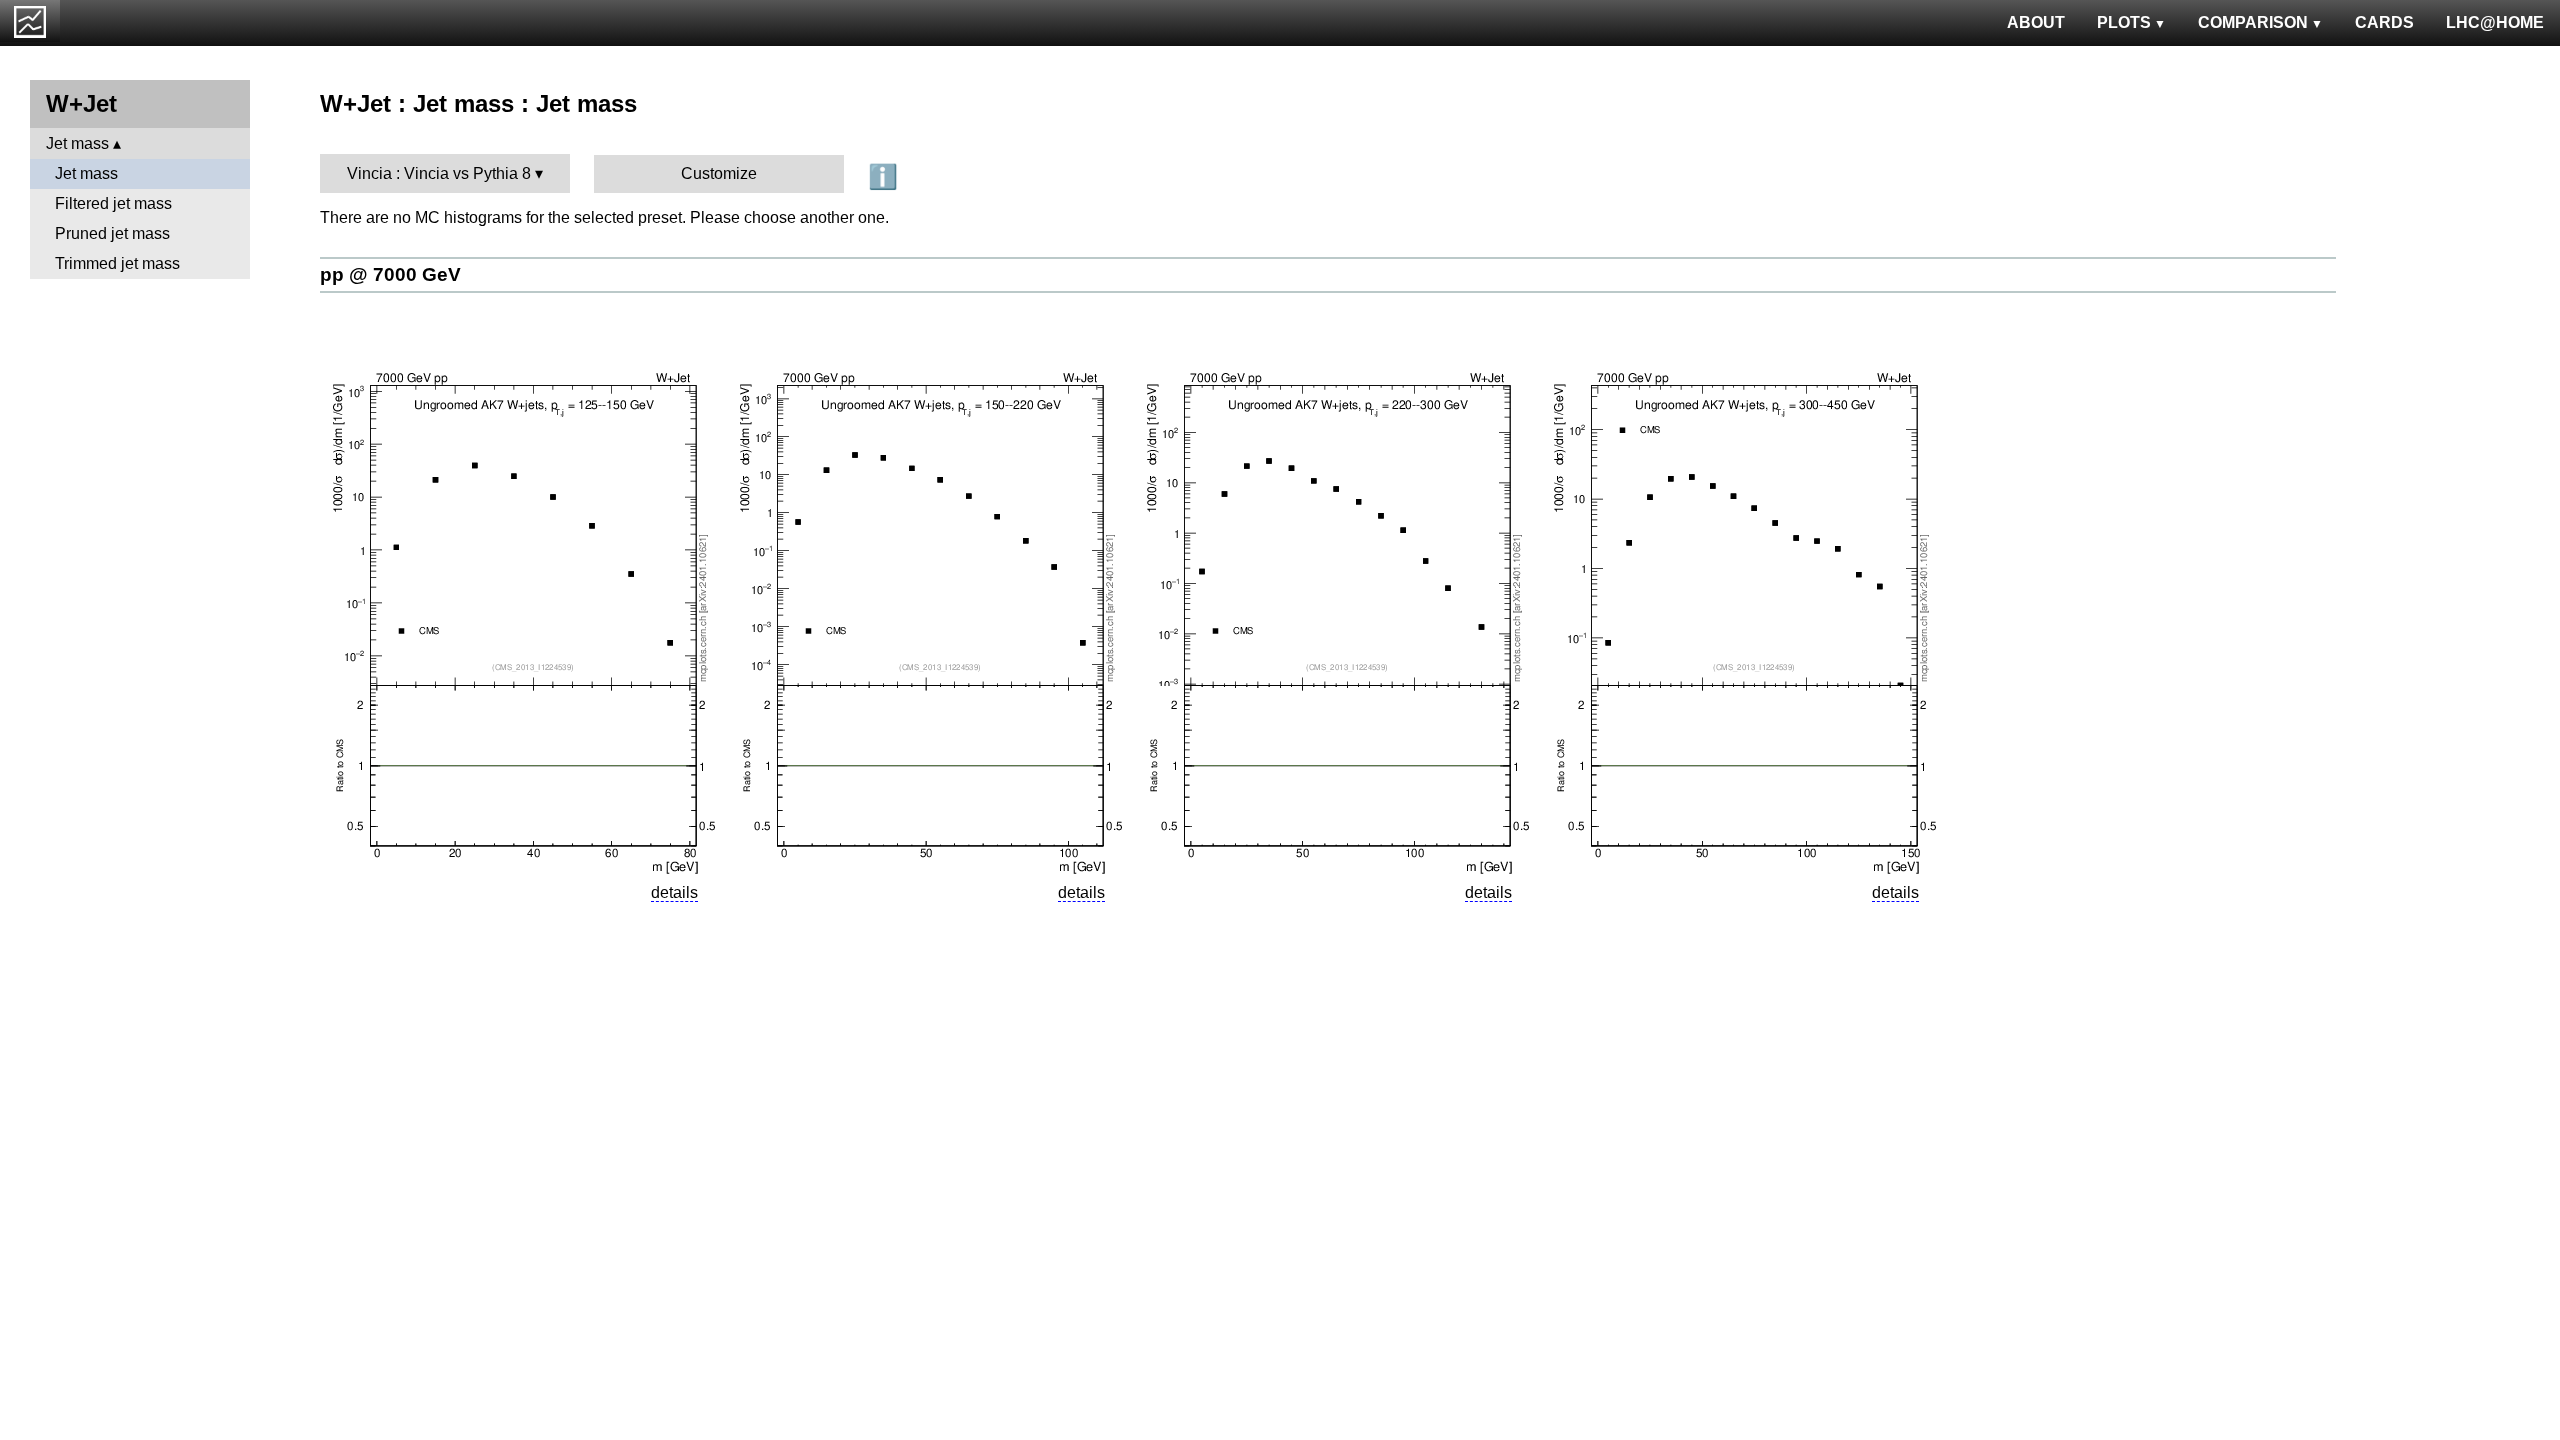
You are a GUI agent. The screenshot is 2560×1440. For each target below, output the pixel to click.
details (674, 892)
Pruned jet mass (112, 233)
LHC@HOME (2495, 22)
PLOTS (2124, 22)
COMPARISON (2253, 22)
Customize (719, 173)
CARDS (2384, 22)
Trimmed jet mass (117, 263)
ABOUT (2036, 22)
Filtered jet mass (113, 203)
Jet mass (77, 143)
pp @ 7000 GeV (390, 274)
